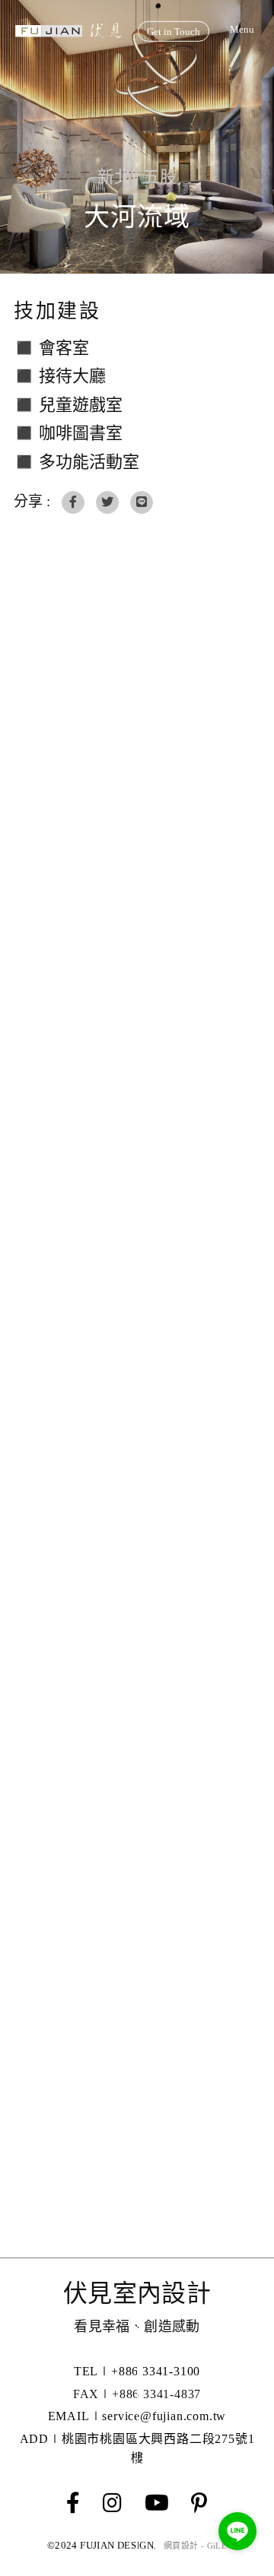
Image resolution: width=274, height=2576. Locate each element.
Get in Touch (174, 32)
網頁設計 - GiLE (195, 2546)
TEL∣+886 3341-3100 (137, 2371)
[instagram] (112, 2504)
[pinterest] (199, 2504)
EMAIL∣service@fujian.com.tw (137, 2416)
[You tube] (157, 2504)
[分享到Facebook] (73, 502)
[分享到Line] (142, 502)
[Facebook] (73, 2504)
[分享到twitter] (107, 502)
